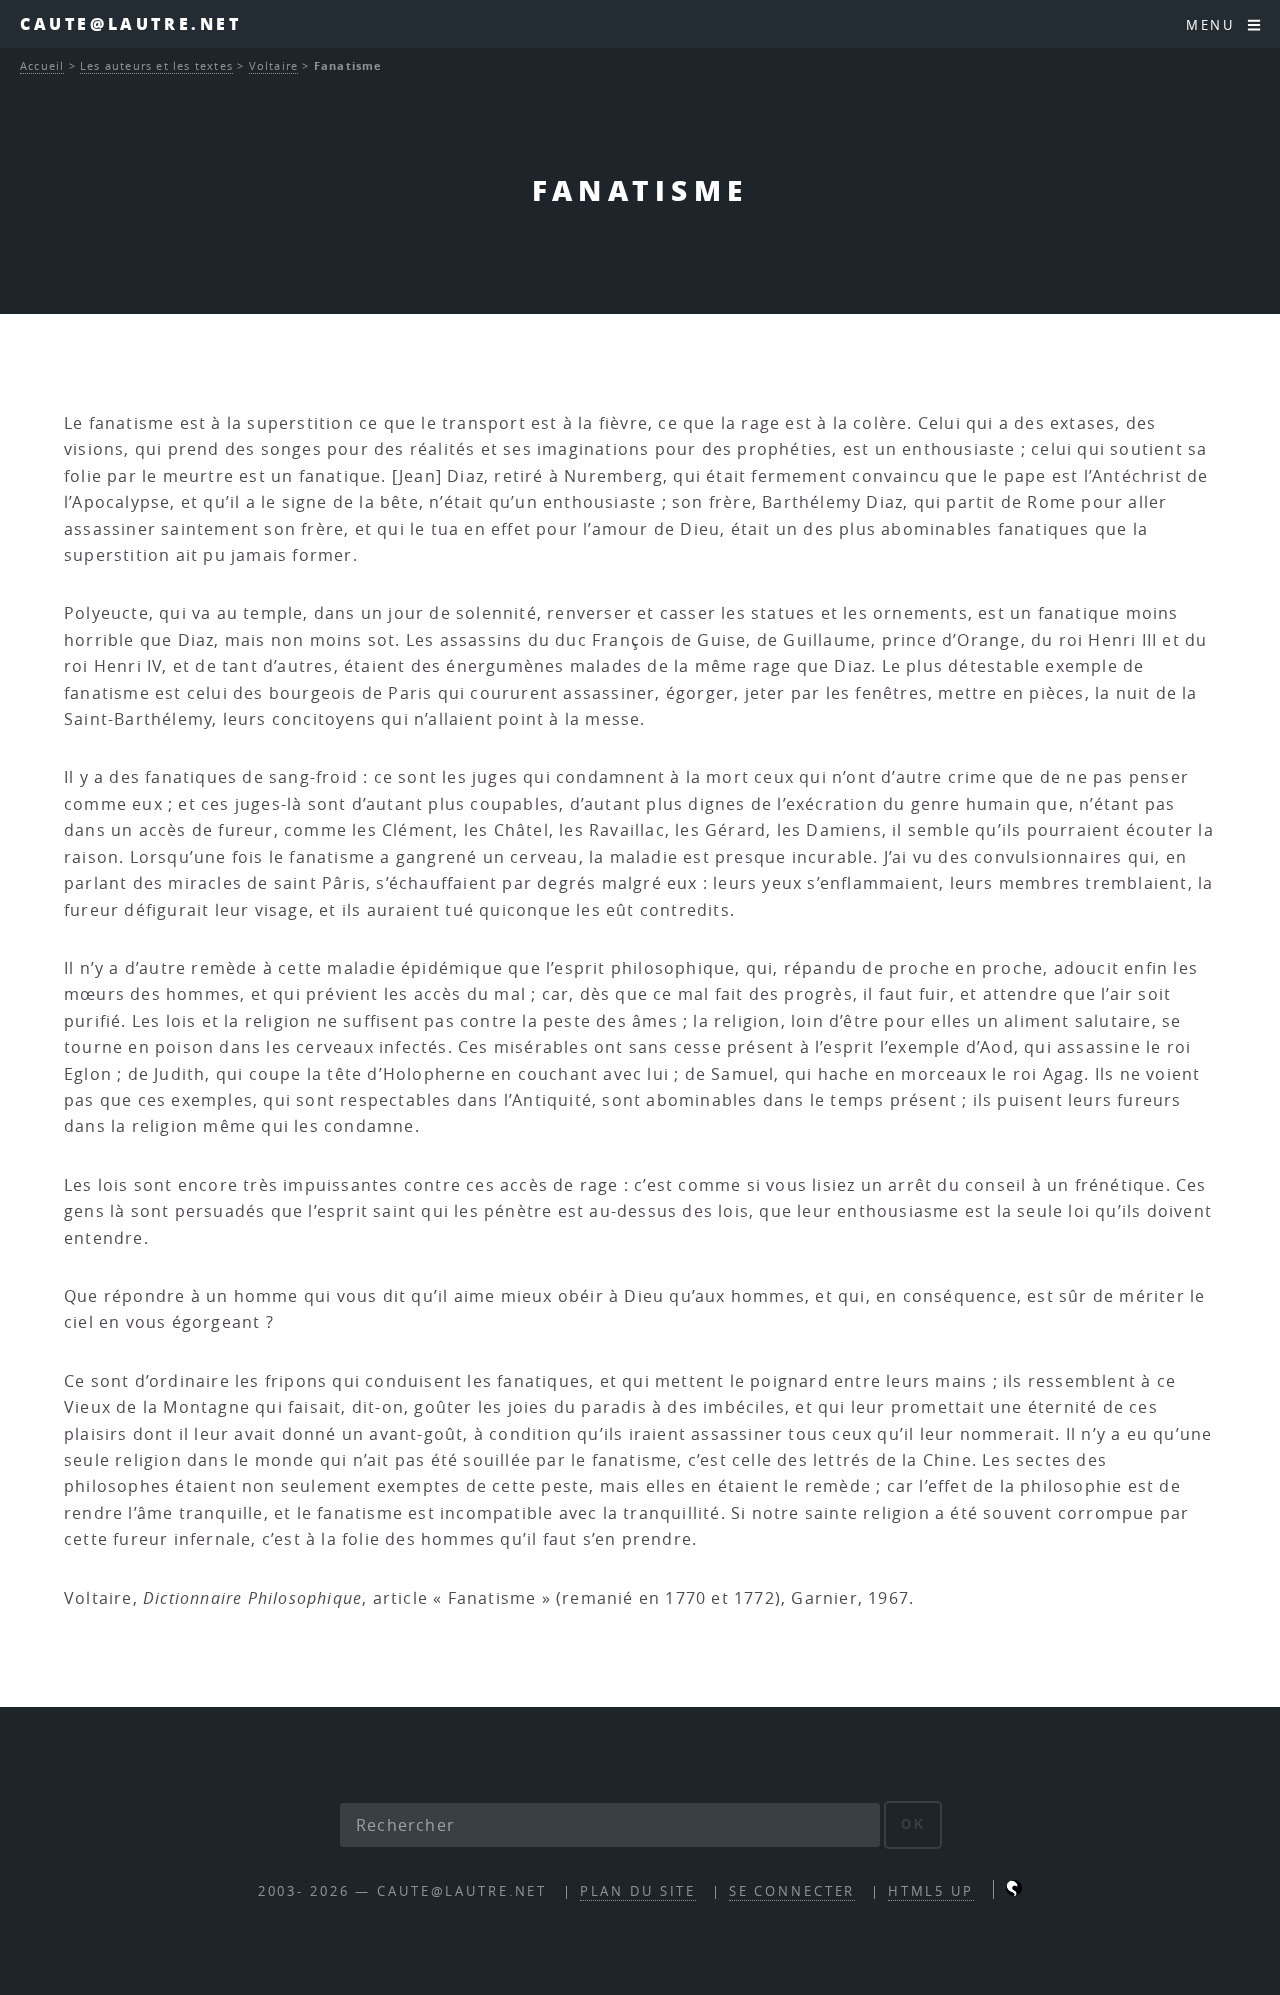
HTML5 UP (931, 1891)
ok (913, 1824)
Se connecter (792, 1891)
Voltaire (274, 65)
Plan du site (638, 1891)
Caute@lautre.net (131, 23)
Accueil (42, 65)
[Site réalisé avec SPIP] (1014, 1891)
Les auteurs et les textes (156, 65)
